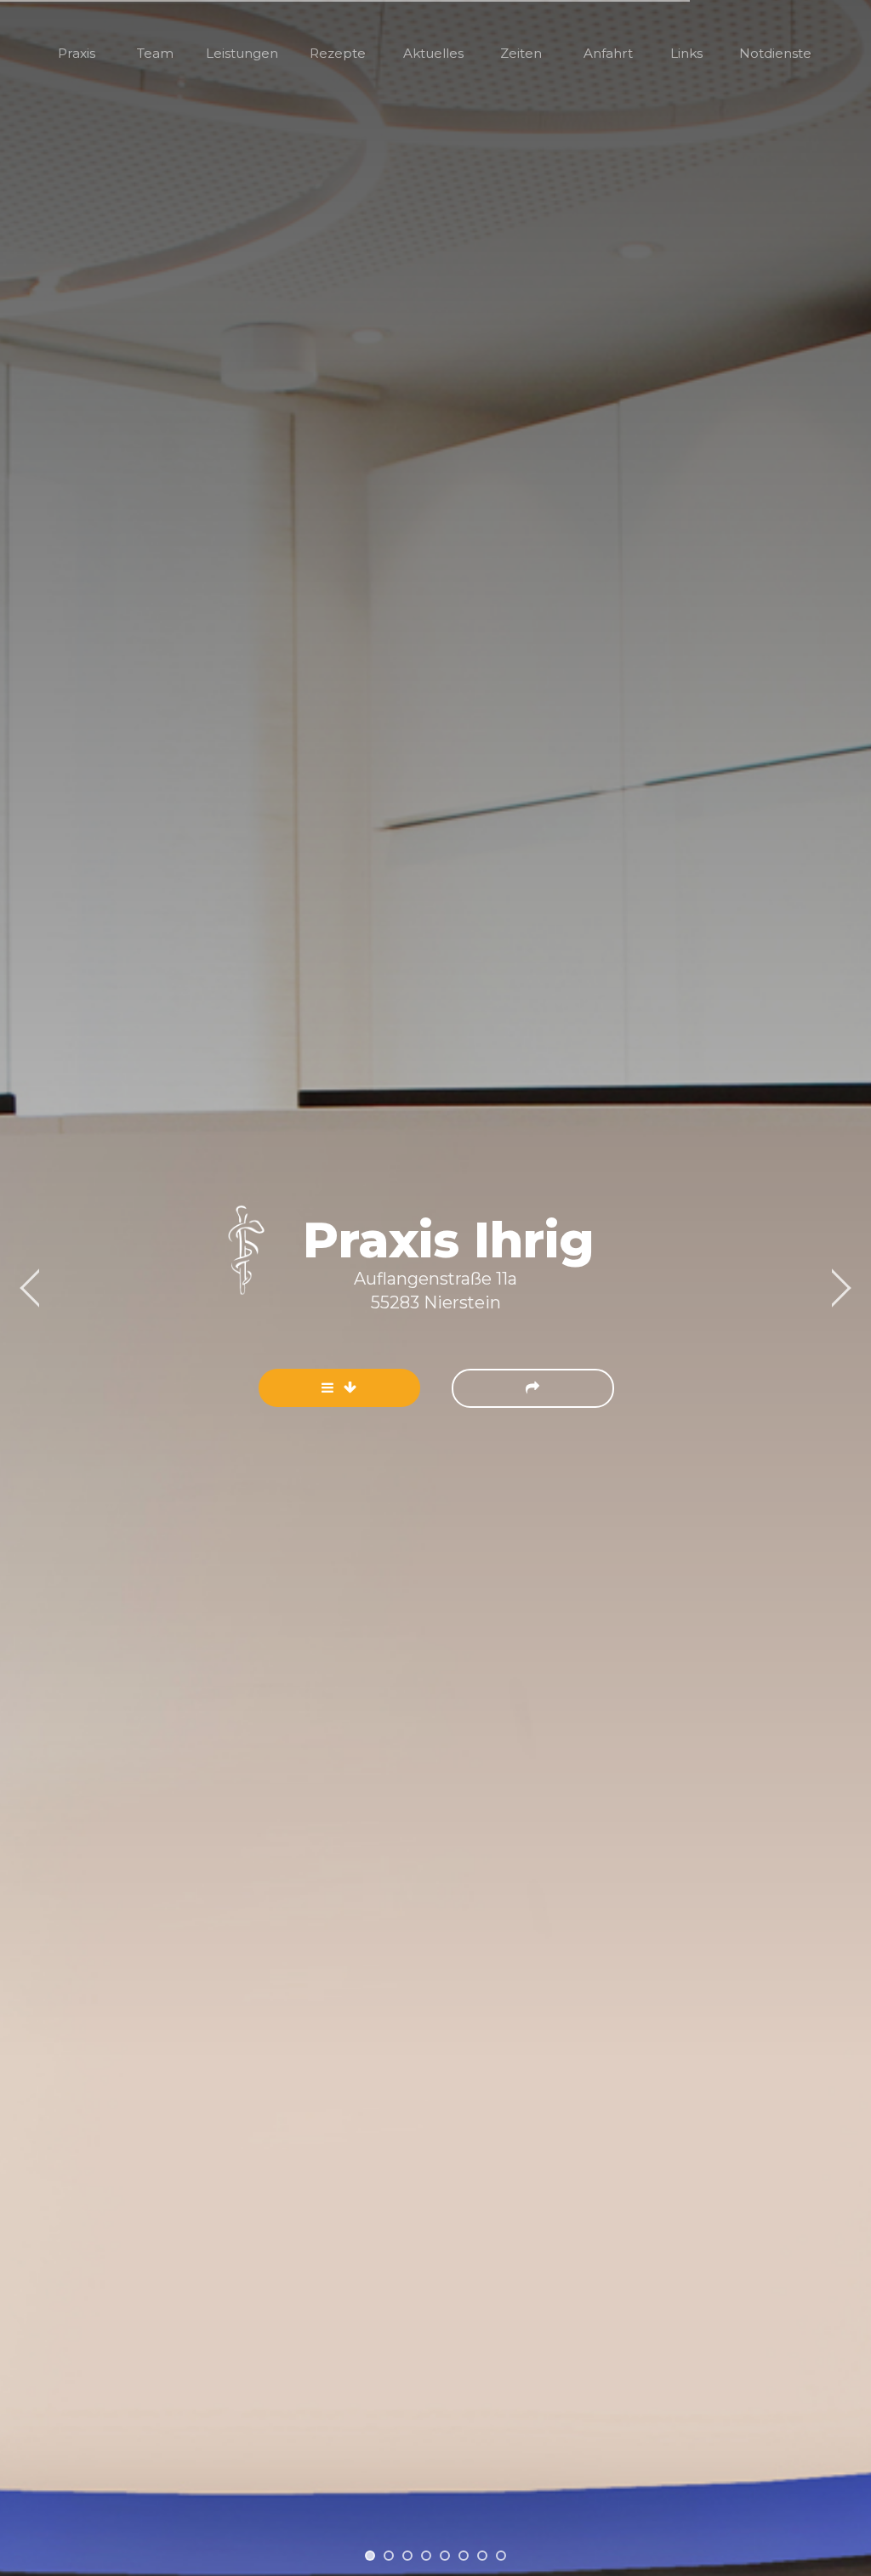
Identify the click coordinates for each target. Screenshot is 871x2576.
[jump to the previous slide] (30, 1288)
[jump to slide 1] (370, 2556)
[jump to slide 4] (426, 2556)
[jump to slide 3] (407, 2556)
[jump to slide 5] (445, 2556)
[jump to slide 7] (482, 2556)
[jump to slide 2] (389, 2556)
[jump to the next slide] (533, 1388)
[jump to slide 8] (501, 2556)
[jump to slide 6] (464, 2556)
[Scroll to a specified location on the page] (339, 1388)
